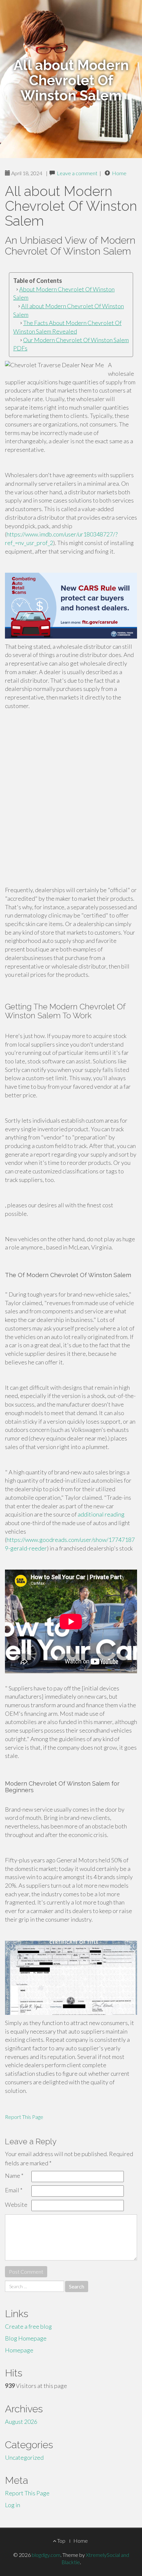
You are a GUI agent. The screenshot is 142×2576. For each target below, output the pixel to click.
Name (14, 2176)
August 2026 (21, 2422)
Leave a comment (77, 173)
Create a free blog (28, 2326)
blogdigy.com (46, 2555)
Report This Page (24, 2117)
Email (14, 2190)
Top (61, 2541)
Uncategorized (24, 2457)
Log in (13, 2505)
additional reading (101, 1514)
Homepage (19, 2350)
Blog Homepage (26, 2338)
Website (16, 2205)
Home (119, 173)
